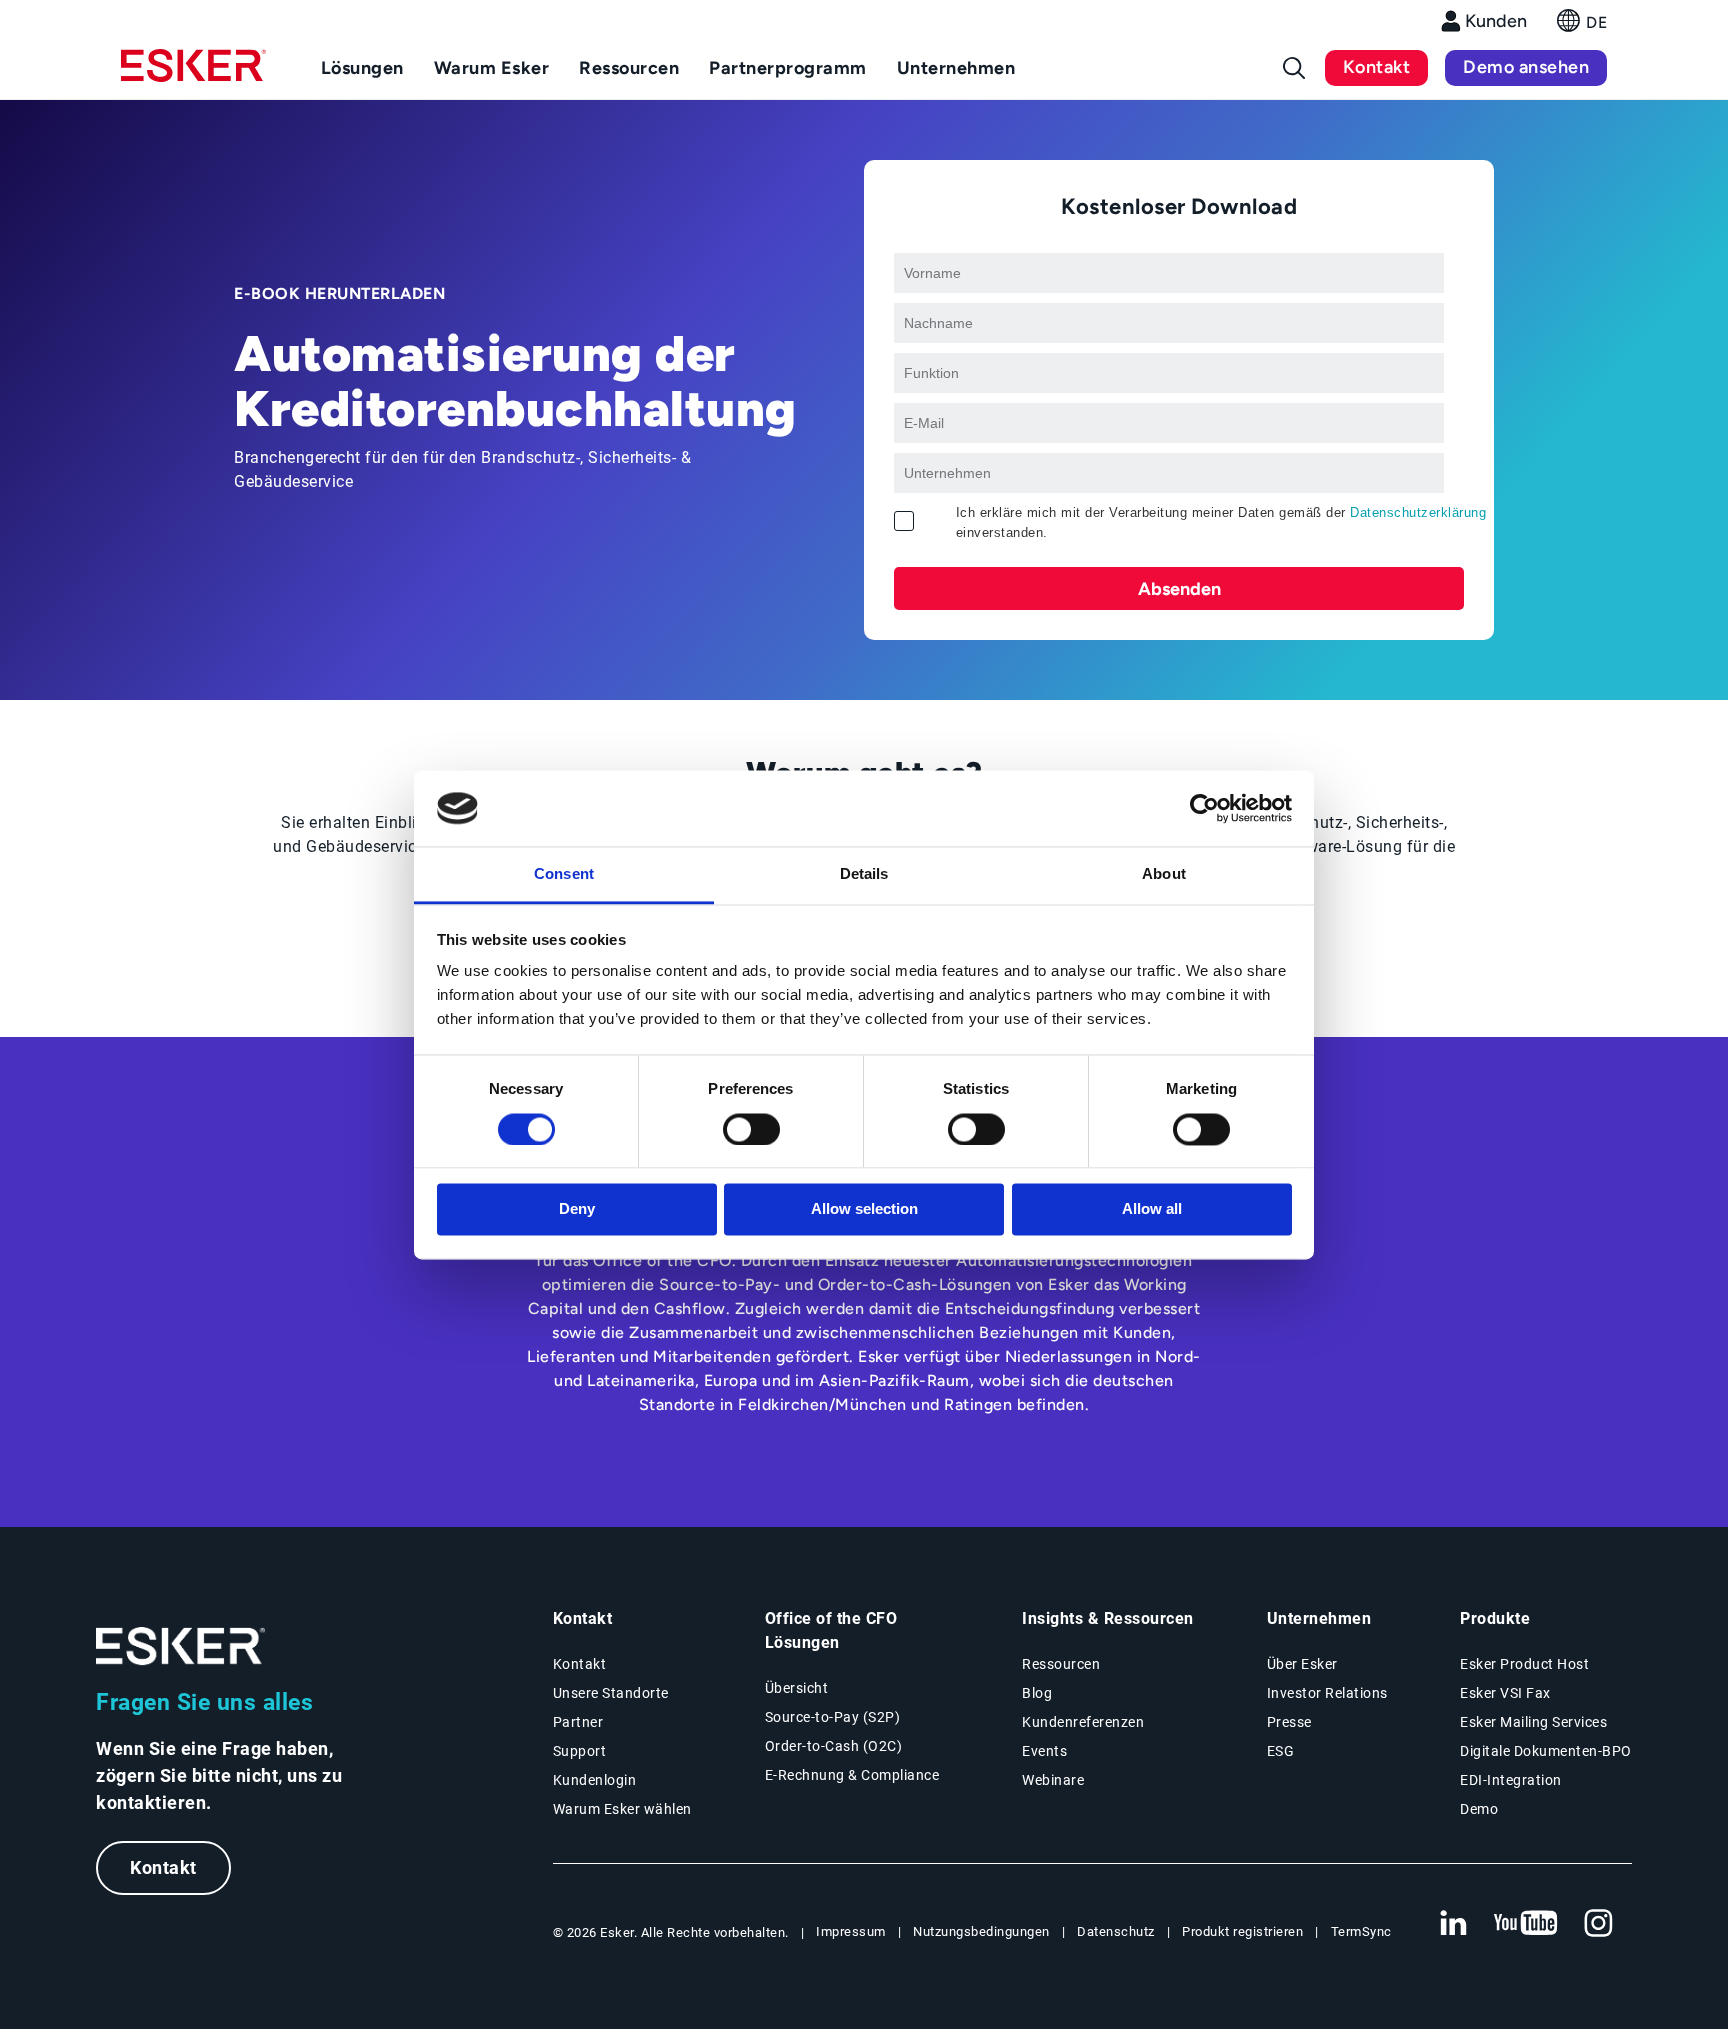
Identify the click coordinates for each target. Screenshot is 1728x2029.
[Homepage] (193, 74)
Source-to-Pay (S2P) (833, 1717)
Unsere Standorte (611, 1693)
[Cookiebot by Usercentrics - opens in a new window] (1204, 808)
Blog (1037, 1693)
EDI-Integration (1511, 1780)
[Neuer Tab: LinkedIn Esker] (1453, 1924)
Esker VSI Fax (1505, 1693)
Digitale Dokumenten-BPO (1546, 1751)
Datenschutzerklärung (1418, 512)
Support (580, 1751)
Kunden (1496, 21)
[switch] (751, 1129)
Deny (577, 1209)
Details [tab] (864, 874)
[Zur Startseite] (181, 1646)
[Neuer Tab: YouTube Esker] (1526, 1924)
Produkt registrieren (1242, 1931)
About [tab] (1164, 874)
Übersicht (797, 1688)
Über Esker (1302, 1664)
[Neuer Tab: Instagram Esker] (1599, 1924)
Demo (1479, 1809)
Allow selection (864, 1209)
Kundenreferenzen (1083, 1722)
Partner (578, 1722)
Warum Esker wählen (622, 1809)
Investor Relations (1327, 1693)
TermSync (1361, 1931)
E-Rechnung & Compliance (852, 1775)
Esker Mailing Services (1533, 1722)
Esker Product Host (1524, 1664)
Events (1044, 1751)
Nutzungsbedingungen (981, 1931)
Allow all (1152, 1209)
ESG (1281, 1751)
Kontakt (1377, 67)
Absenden (1179, 589)
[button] (1582, 26)
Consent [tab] (564, 874)
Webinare (1053, 1780)
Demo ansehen (1526, 67)
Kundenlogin (595, 1780)
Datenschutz (1116, 1931)
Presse (1289, 1722)
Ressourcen (1061, 1664)
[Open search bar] (1294, 68)
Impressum (851, 1931)
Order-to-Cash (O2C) (834, 1746)
